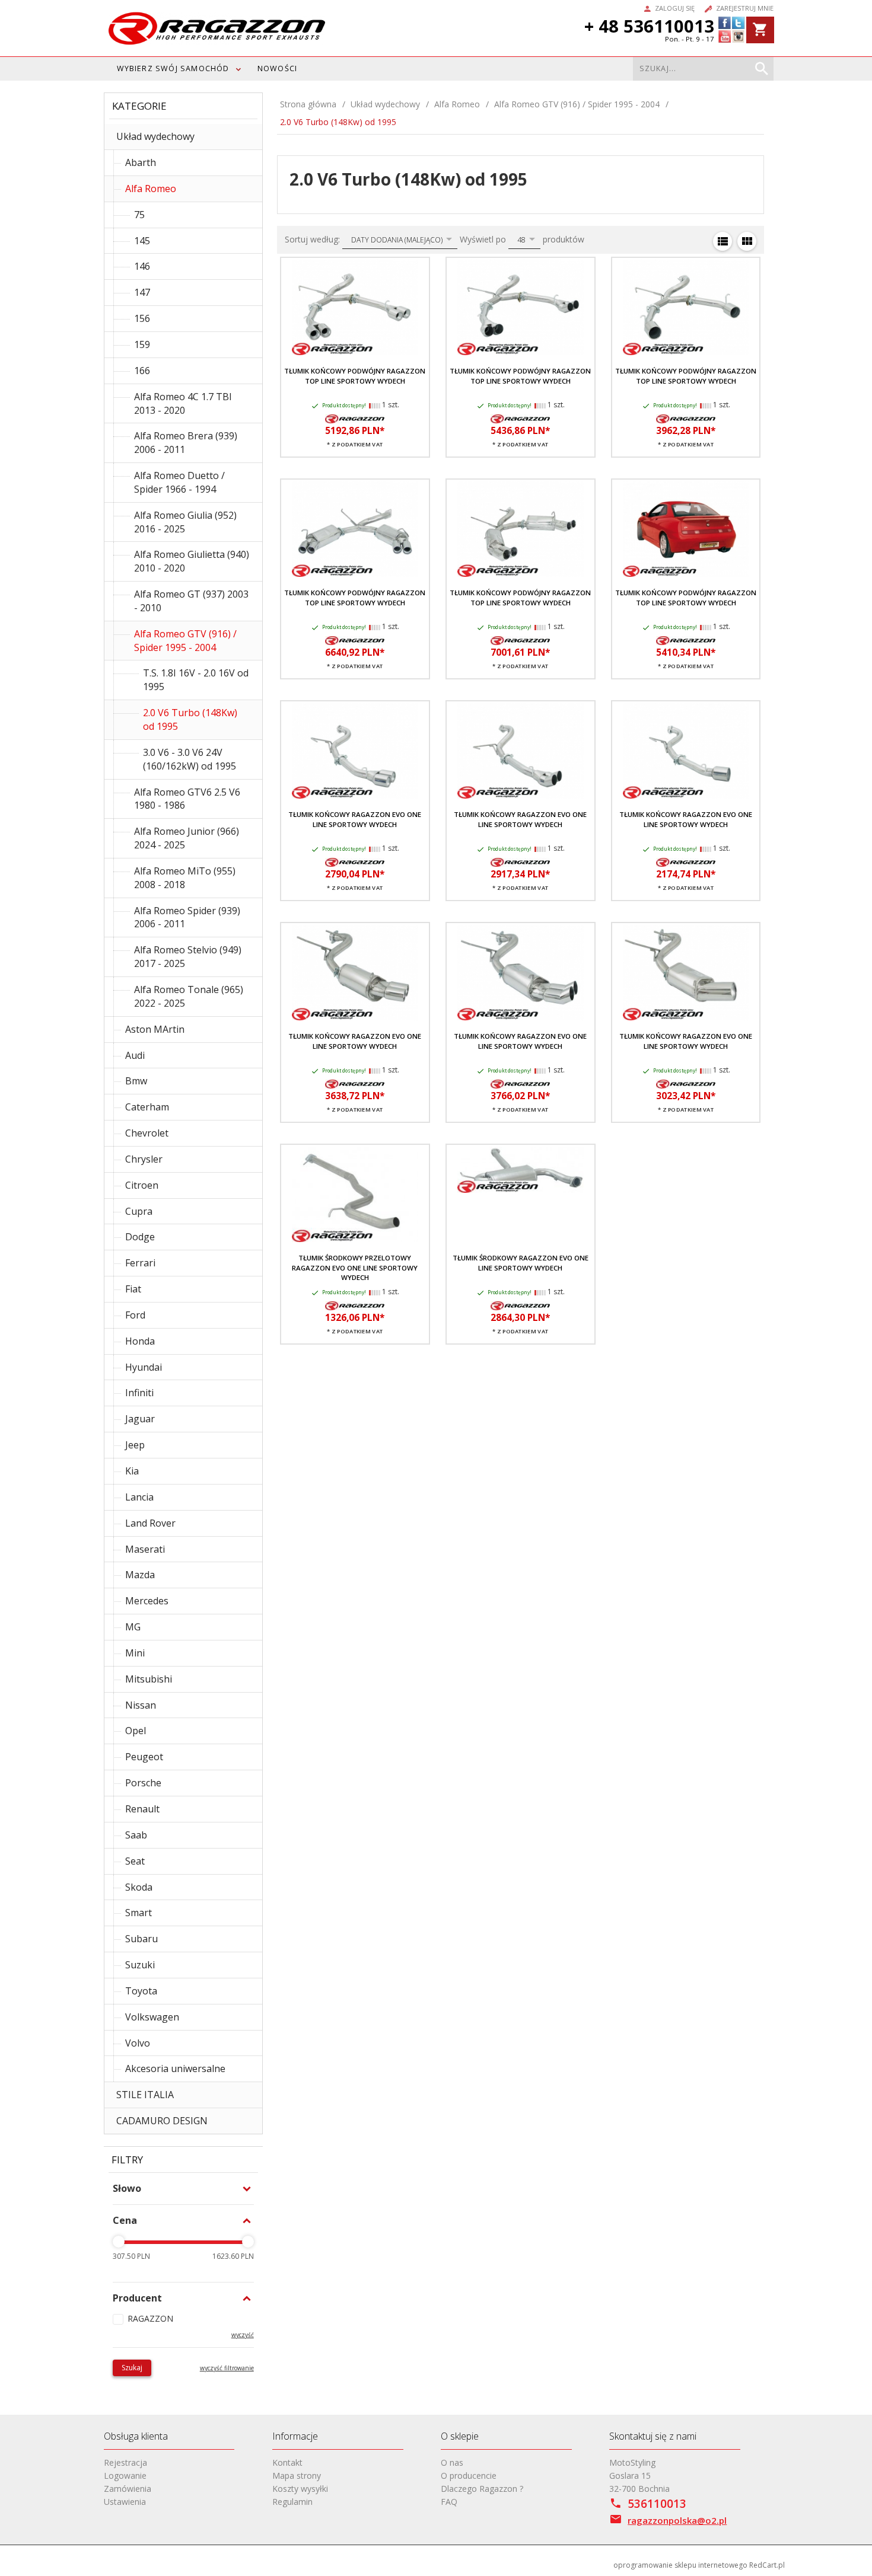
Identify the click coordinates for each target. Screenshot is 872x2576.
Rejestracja (125, 2462)
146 (142, 266)
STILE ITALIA (145, 2095)
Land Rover (150, 1523)
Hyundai (144, 1367)
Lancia (139, 1497)
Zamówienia (128, 2489)
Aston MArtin (155, 1029)
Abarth (141, 162)
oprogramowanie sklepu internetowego (680, 2565)
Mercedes (147, 1601)
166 (142, 371)
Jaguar (140, 1419)
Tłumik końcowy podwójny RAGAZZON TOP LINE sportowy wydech (355, 376)
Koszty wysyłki (300, 2489)
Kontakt (287, 2462)
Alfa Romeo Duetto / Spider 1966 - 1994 (179, 482)
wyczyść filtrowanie (227, 2368)
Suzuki (140, 1965)
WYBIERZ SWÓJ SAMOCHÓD (173, 68)
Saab (136, 1835)
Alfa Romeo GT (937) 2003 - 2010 (191, 601)
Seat (135, 1861)
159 (142, 344)
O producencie (469, 2476)
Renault (142, 1809)
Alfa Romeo (151, 189)
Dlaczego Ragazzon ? (482, 2489)
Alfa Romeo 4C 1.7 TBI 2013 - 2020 (183, 403)
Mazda (140, 1575)
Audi (135, 1055)
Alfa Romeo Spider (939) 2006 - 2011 (187, 917)
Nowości (277, 68)
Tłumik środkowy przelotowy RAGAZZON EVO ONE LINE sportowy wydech (355, 1268)
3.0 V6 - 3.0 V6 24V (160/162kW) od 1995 (190, 759)
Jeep (135, 1445)
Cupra (139, 1211)
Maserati (145, 1549)
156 (142, 318)
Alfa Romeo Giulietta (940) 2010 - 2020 (192, 561)
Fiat (133, 1289)
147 (142, 292)
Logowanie (125, 2476)
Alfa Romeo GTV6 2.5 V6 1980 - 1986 (187, 799)
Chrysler (144, 1159)
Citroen (142, 1185)
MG (133, 1627)
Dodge (140, 1237)
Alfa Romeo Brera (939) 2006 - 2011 (186, 443)
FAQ (449, 2502)
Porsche (143, 1783)
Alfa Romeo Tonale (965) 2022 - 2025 (189, 996)
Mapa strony (297, 2476)
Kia (132, 1471)
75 (139, 215)
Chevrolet (147, 1133)
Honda (140, 1341)
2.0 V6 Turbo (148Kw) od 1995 (190, 719)
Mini (135, 1653)
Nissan (141, 1705)
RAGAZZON (150, 2318)
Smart (139, 1913)
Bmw (136, 1081)
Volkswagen (152, 2017)
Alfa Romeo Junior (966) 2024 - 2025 (187, 838)
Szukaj (132, 2368)
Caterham (147, 1107)
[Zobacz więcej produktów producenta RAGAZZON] (355, 418)
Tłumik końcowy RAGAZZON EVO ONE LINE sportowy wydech (355, 819)
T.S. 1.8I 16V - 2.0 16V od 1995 (196, 680)
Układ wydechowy (155, 136)
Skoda (139, 1887)
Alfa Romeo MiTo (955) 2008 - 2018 (185, 878)
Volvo (138, 2043)
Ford (135, 1315)
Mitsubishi (149, 1679)
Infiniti (139, 1393)
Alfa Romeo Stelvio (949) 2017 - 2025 (188, 957)
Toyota (141, 1991)
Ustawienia (125, 2502)
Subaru (141, 1939)
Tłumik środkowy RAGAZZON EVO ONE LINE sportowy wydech (521, 1263)
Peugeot (144, 1757)
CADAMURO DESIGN (162, 2121)
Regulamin (292, 2502)
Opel (136, 1731)
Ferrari (140, 1263)
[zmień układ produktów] (723, 241)
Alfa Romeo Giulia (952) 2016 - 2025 (185, 522)
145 (142, 241)
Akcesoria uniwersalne (175, 2069)
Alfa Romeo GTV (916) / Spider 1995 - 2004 (185, 641)
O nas (452, 2462)
